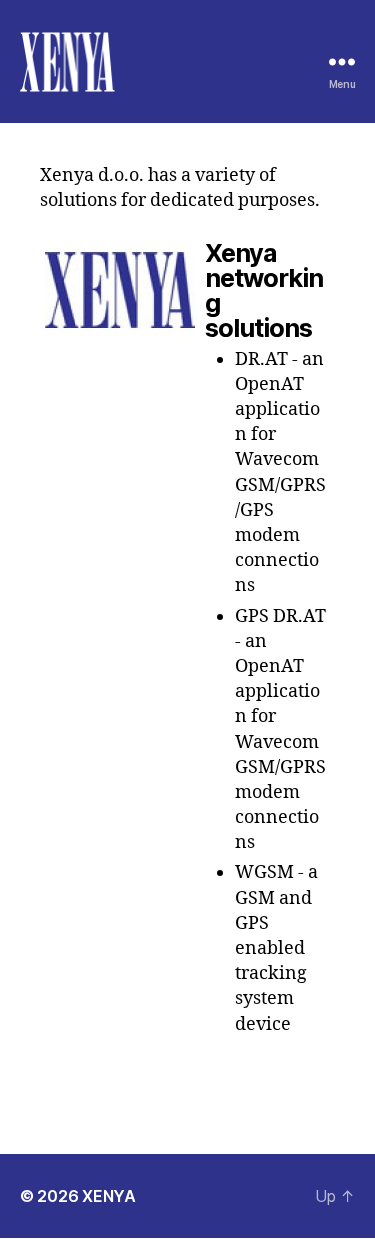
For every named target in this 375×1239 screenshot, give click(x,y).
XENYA (109, 1196)
